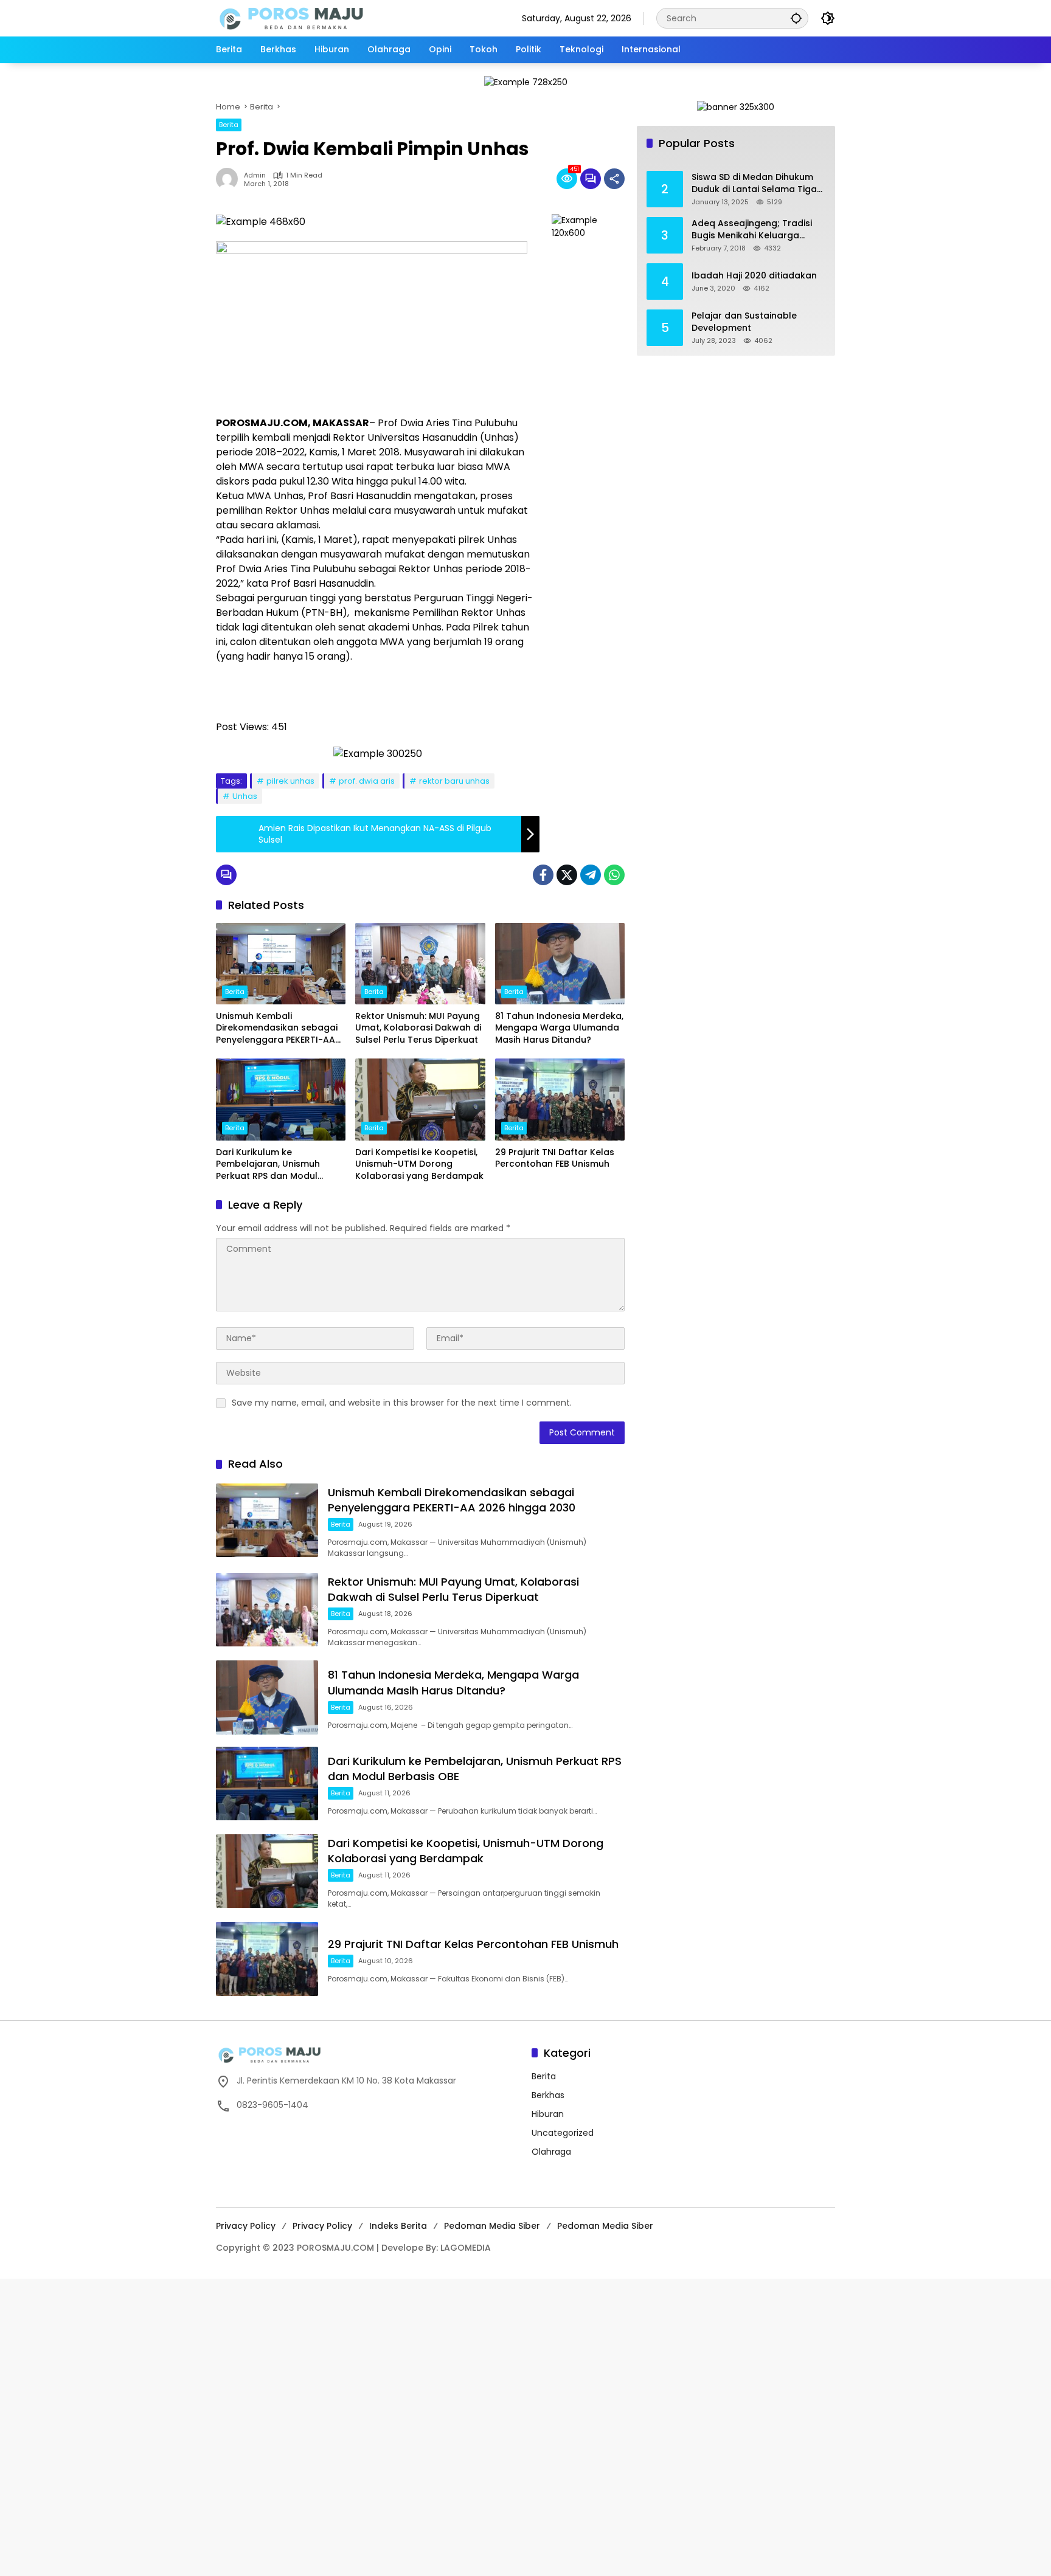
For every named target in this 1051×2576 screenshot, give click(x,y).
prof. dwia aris (367, 781)
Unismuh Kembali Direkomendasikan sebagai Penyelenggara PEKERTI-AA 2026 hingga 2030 (277, 1028)
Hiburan (548, 2114)
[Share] (614, 179)
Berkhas (548, 2095)
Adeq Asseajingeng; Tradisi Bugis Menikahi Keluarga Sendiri (752, 230)
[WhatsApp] (614, 875)
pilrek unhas (290, 781)
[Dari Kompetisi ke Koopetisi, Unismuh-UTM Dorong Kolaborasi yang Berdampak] (420, 1099)
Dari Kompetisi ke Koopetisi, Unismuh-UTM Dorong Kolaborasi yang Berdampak (419, 1164)
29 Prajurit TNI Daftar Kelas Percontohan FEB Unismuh (555, 1159)
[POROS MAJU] (322, 18)
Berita (229, 125)
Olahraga (551, 2152)
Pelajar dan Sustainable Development (744, 322)
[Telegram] (591, 875)
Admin (255, 175)
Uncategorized (563, 2133)
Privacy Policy (246, 2226)
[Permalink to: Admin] (230, 179)
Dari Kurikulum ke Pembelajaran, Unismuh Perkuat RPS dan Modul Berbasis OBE (268, 1165)
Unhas (245, 796)
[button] (796, 18)
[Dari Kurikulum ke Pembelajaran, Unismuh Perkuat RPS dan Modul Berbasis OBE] (281, 1099)
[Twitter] (567, 875)
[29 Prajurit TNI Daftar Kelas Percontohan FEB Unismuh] (560, 1099)
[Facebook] (543, 875)
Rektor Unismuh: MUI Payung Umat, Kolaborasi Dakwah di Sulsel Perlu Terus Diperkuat (418, 1028)
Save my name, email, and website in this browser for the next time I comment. (402, 1403)
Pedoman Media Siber (492, 2226)
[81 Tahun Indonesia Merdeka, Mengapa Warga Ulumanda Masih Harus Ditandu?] (560, 964)
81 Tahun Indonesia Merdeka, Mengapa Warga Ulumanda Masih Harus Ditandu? (559, 1028)
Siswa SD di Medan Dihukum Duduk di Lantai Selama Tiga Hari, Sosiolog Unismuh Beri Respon (754, 183)
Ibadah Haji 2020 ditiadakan (754, 276)
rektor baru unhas (454, 781)
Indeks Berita (398, 2226)
